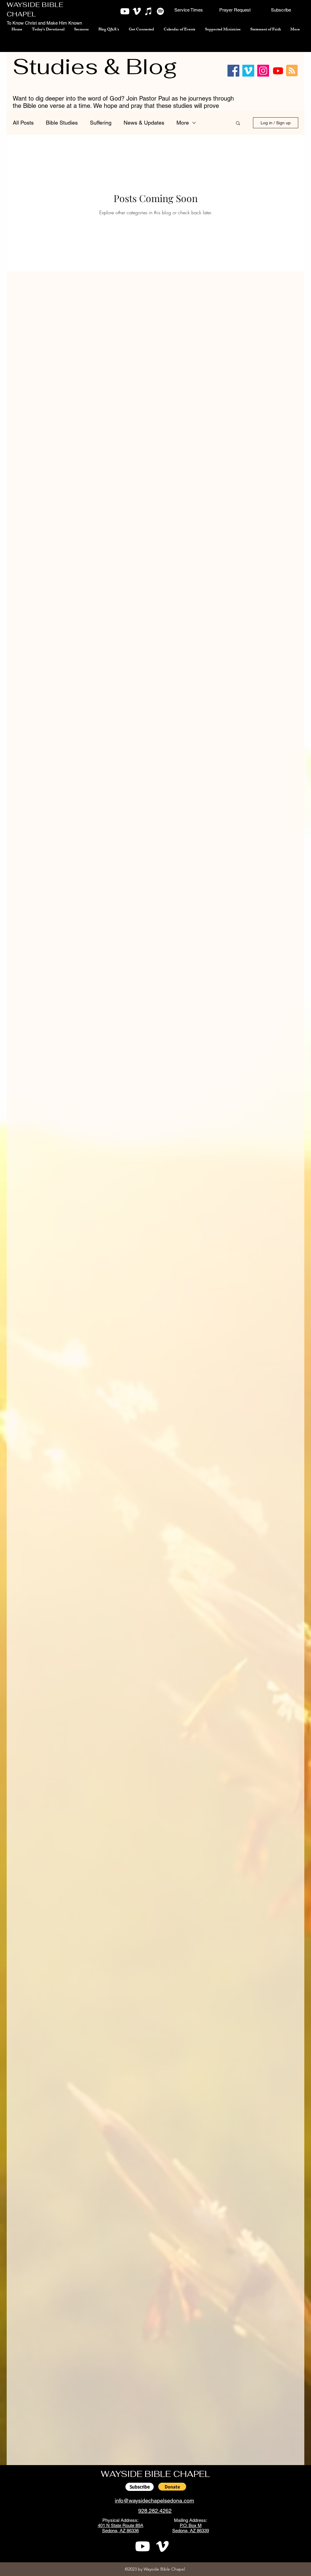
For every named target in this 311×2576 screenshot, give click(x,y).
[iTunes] (149, 11)
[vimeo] (137, 11)
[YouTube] (125, 11)
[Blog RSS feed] (292, 71)
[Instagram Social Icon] (263, 71)
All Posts (23, 123)
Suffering (101, 123)
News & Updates (144, 123)
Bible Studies (62, 123)
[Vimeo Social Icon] (248, 71)
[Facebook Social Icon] (233, 71)
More (183, 123)
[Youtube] (278, 71)
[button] (189, 10)
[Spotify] (160, 11)
